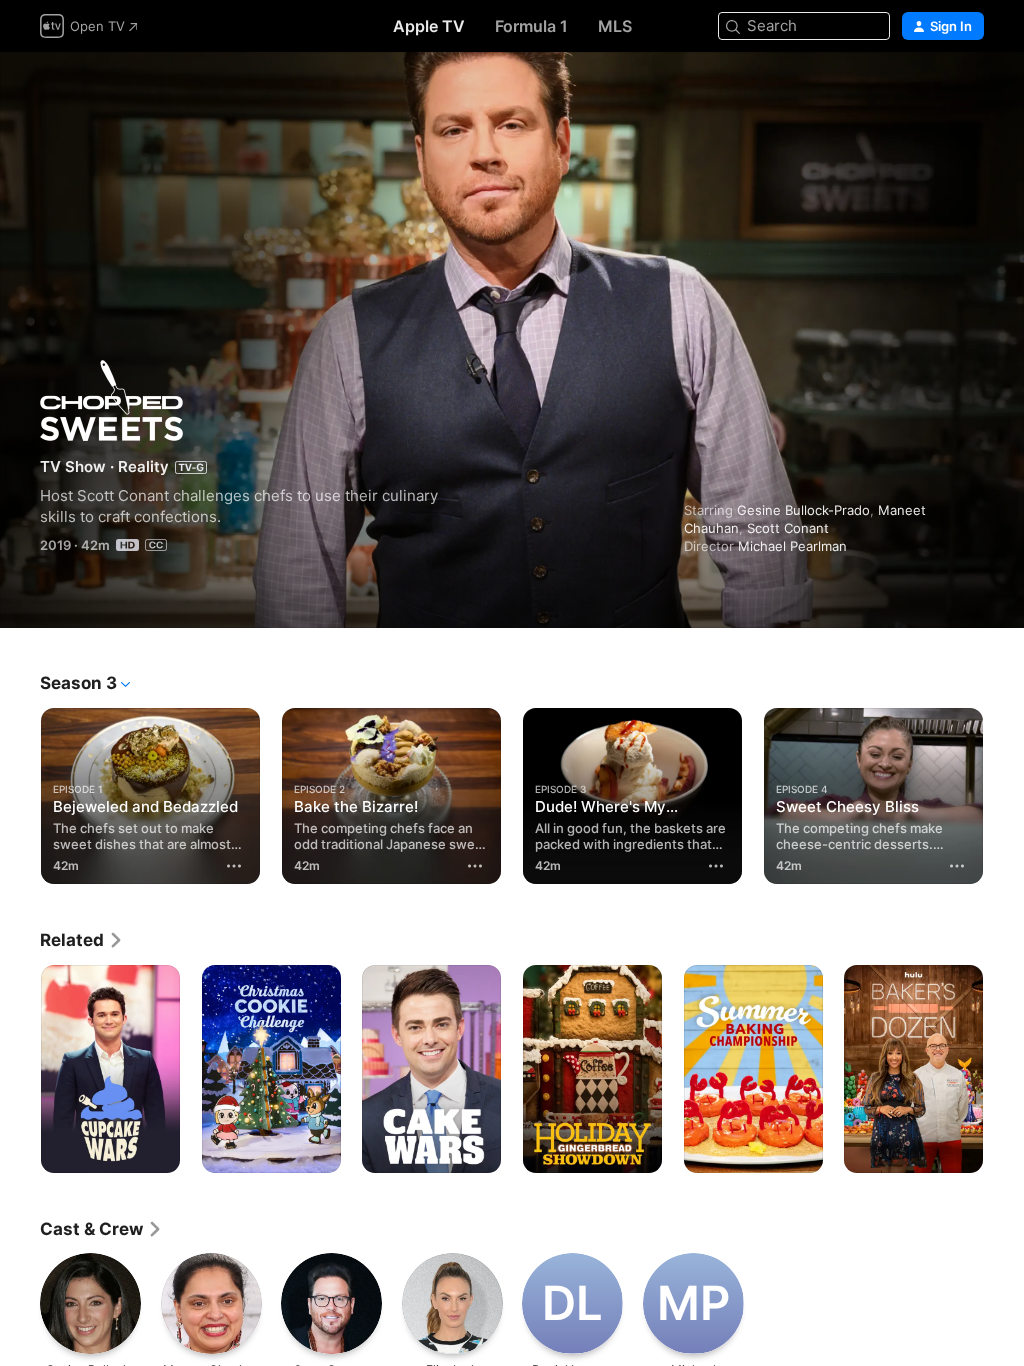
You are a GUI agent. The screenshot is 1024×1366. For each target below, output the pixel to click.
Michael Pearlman (792, 546)
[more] (234, 866)
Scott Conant (788, 528)
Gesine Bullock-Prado (803, 510)
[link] (82, 940)
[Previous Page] (20, 792)
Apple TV (429, 26)
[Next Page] (1004, 792)
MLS (615, 26)
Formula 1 (531, 26)
